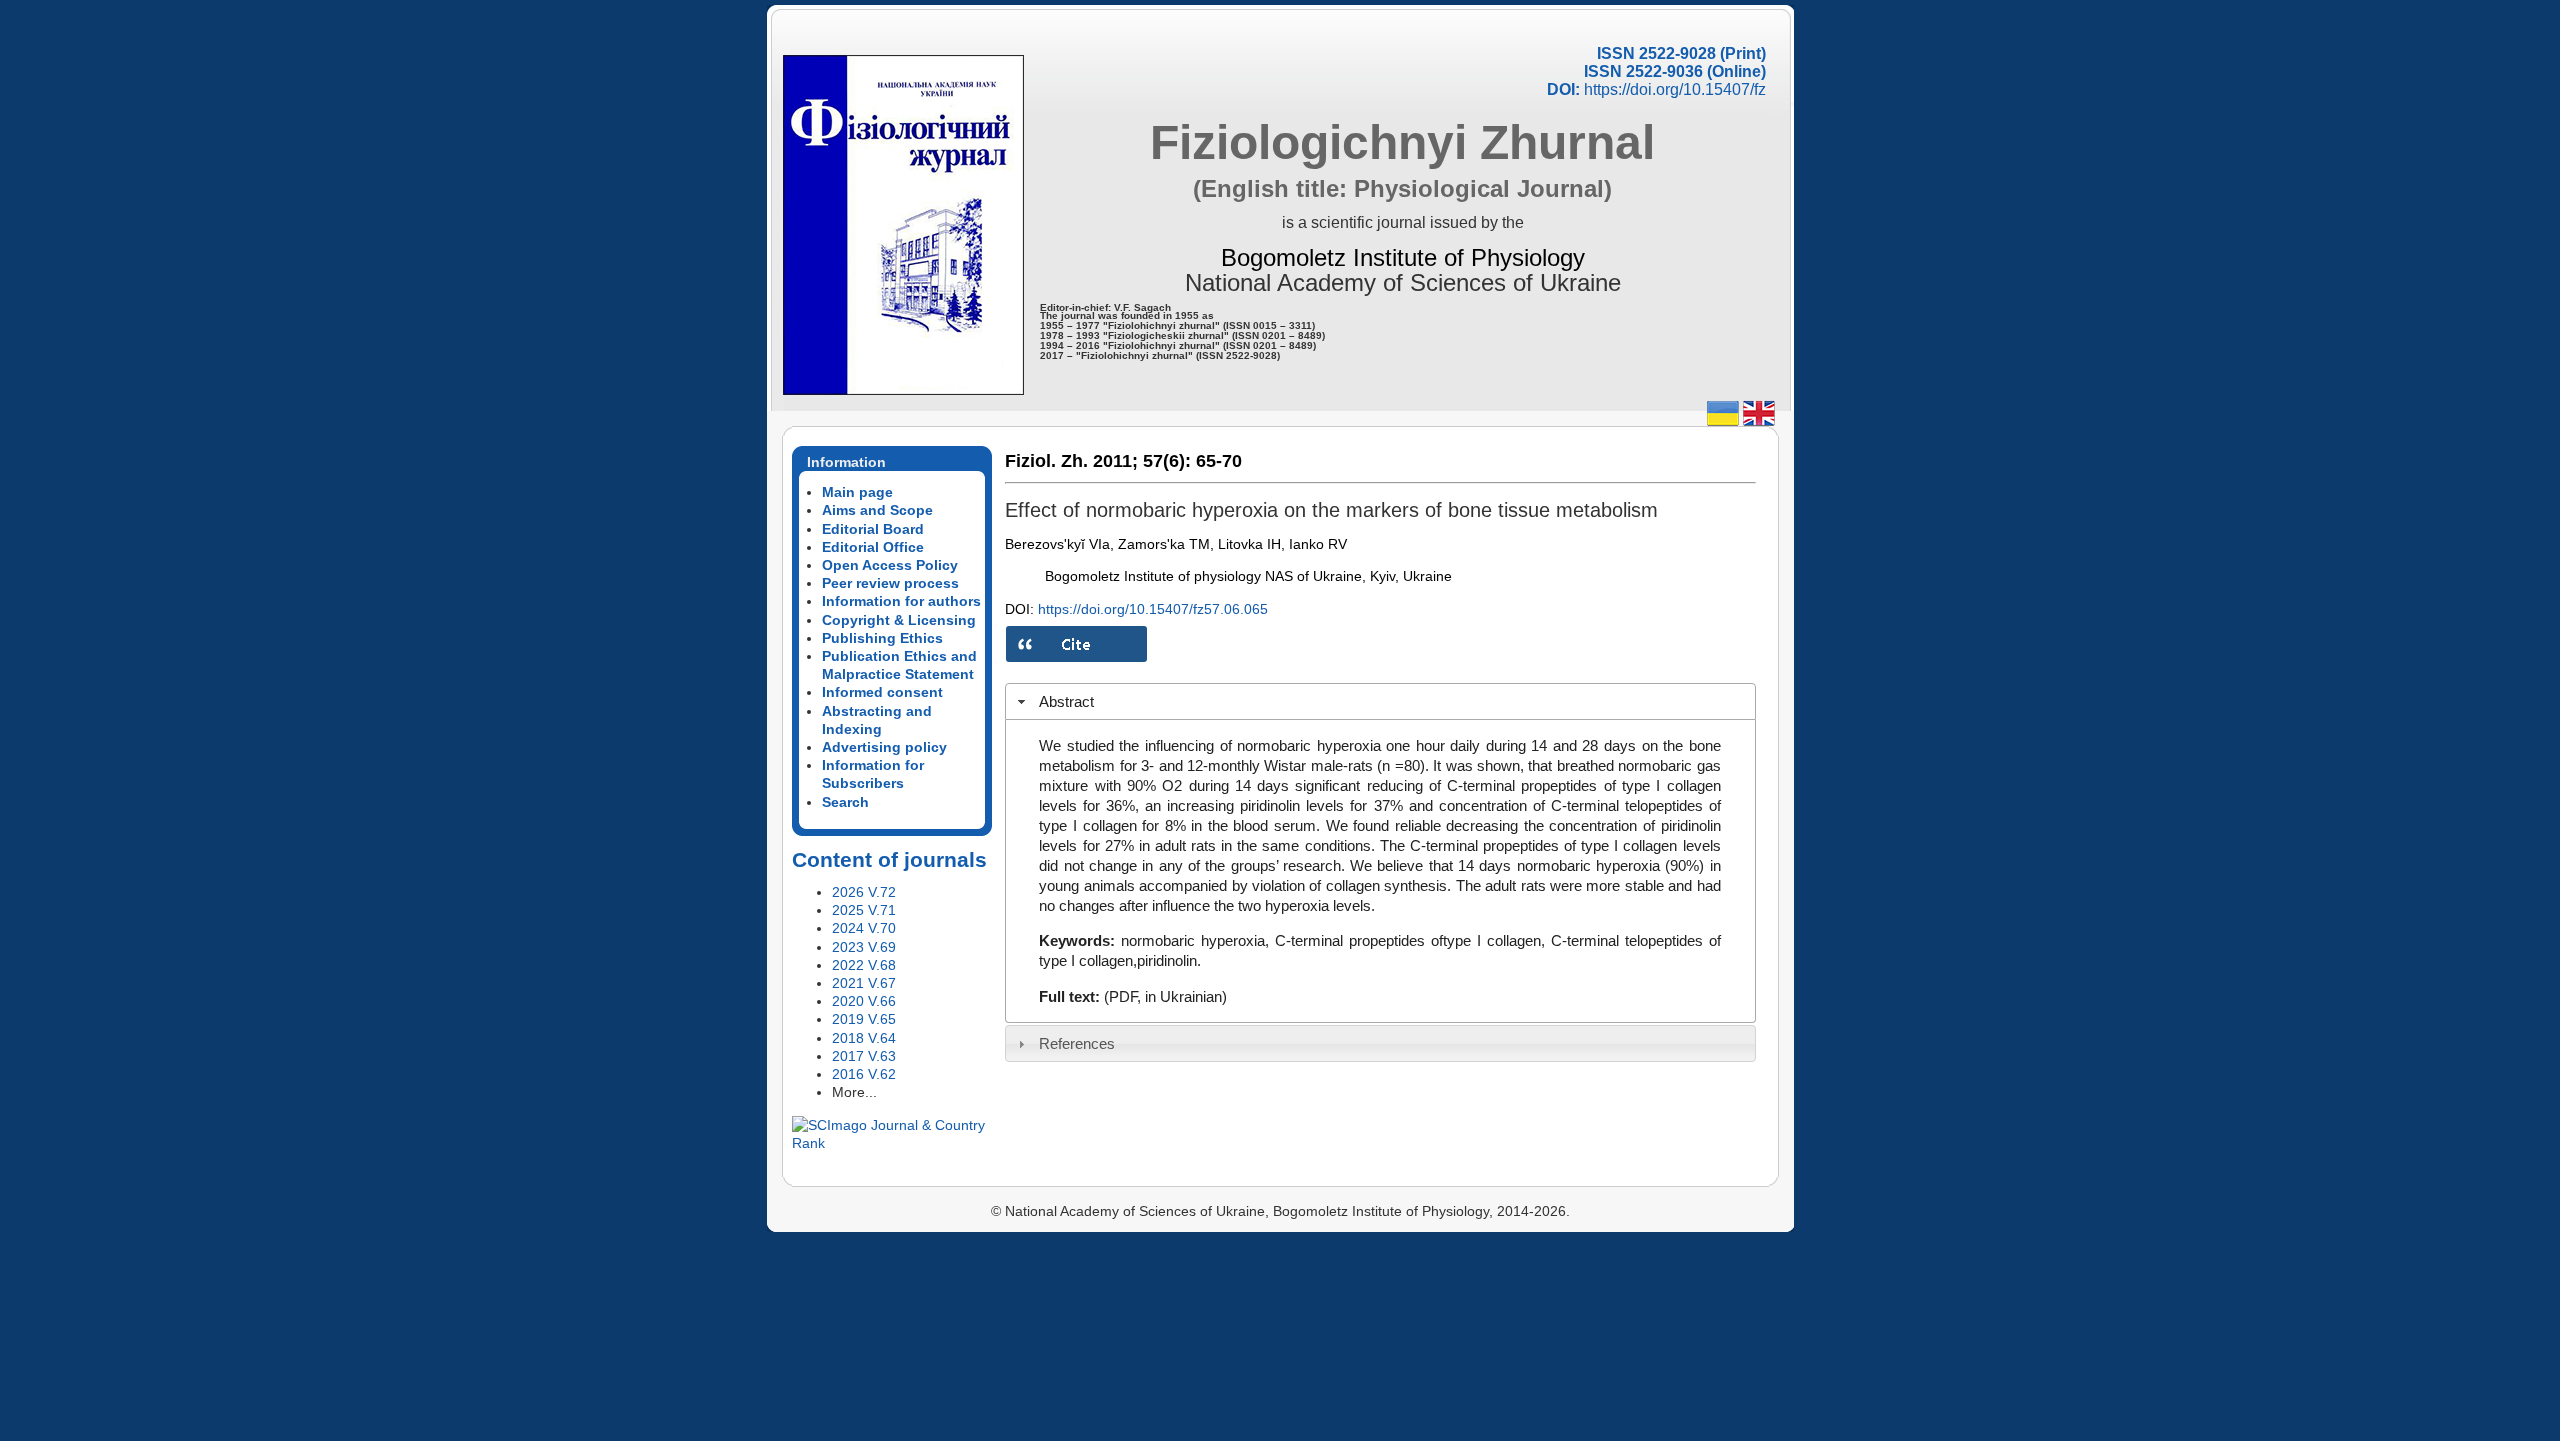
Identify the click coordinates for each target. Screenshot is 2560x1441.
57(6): (1167, 461)
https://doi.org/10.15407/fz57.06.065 (1153, 609)
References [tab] (1077, 1043)
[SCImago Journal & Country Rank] (892, 1143)
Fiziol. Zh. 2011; (1071, 461)
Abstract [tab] (1066, 701)
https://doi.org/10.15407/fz (1675, 89)
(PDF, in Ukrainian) (1165, 996)
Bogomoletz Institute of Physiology (1403, 257)
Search (845, 802)
